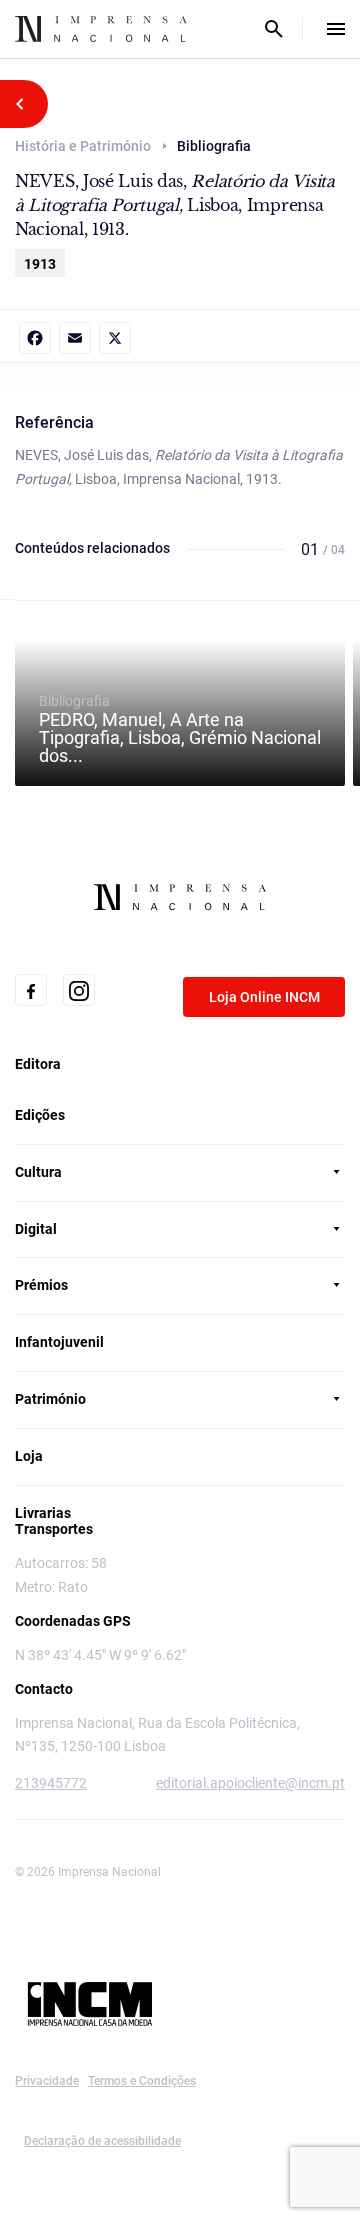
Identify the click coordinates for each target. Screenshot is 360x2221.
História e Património (83, 146)
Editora (38, 1064)
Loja (29, 1456)
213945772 (51, 1783)
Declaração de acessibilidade (102, 2141)
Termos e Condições (142, 2081)
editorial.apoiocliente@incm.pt (250, 1783)
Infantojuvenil (59, 1342)
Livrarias (43, 1513)
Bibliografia (180, 729)
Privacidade (47, 2081)
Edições (40, 1115)
